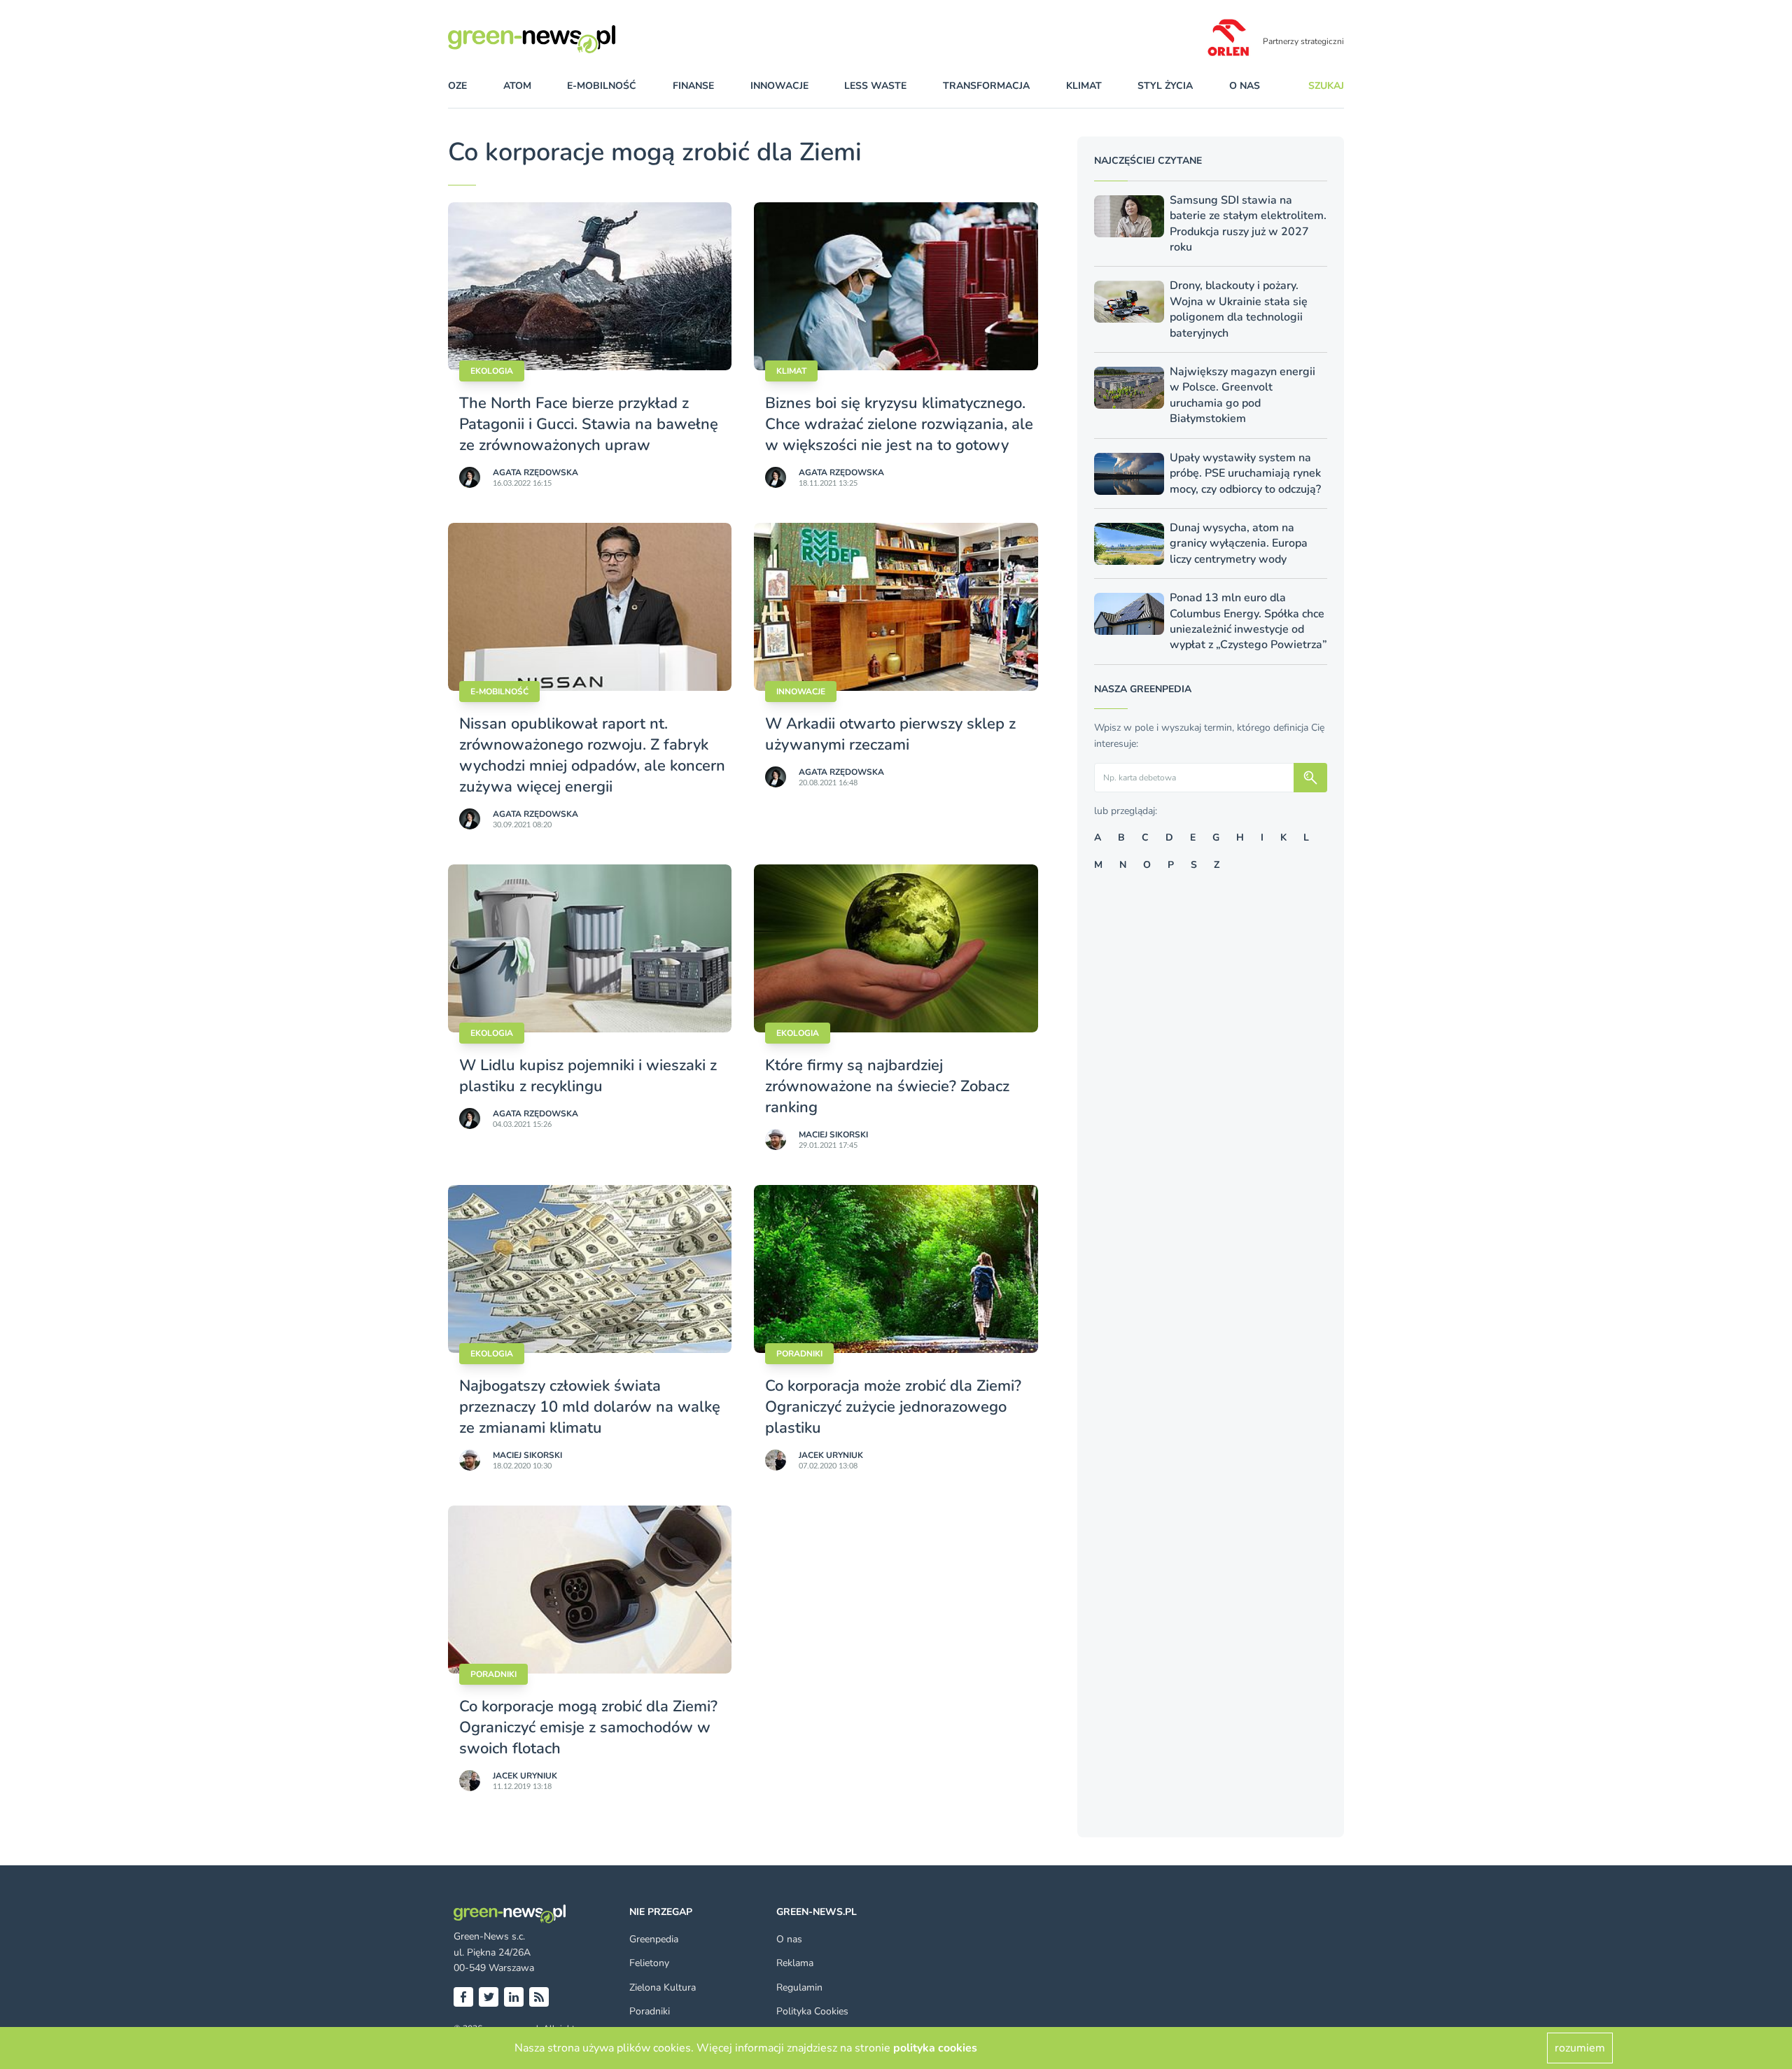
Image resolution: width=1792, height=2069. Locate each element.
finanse (693, 86)
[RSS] (539, 1997)
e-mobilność (602, 86)
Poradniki (799, 1354)
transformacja (986, 86)
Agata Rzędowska (535, 472)
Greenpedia (654, 1939)
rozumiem (1580, 2048)
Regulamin (799, 1987)
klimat (1084, 86)
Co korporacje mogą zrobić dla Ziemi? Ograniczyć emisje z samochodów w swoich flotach (588, 1727)
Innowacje (801, 692)
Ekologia (492, 371)
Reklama (795, 1963)
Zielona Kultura (663, 1987)
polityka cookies (935, 2048)
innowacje (779, 86)
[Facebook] (463, 1997)
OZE (457, 86)
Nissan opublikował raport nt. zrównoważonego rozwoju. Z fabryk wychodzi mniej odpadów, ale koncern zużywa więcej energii (592, 755)
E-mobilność (499, 692)
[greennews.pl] (560, 39)
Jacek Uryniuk (831, 1455)
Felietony (649, 1963)
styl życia (1165, 86)
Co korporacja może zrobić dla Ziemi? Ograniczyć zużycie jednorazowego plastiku (893, 1407)
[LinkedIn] (514, 1997)
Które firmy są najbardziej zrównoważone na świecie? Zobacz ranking (887, 1086)
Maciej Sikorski (833, 1135)
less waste (875, 86)
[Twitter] (489, 1997)
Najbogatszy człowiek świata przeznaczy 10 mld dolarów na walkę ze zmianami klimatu (590, 1407)
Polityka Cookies (812, 2011)
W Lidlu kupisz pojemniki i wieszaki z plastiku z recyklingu (588, 1076)
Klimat (791, 371)
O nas (1245, 86)
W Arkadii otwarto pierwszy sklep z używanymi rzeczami (890, 734)
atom (517, 86)
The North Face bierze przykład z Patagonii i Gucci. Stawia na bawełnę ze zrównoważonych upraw (589, 424)
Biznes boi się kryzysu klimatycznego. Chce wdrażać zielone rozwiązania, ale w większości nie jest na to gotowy (899, 424)
